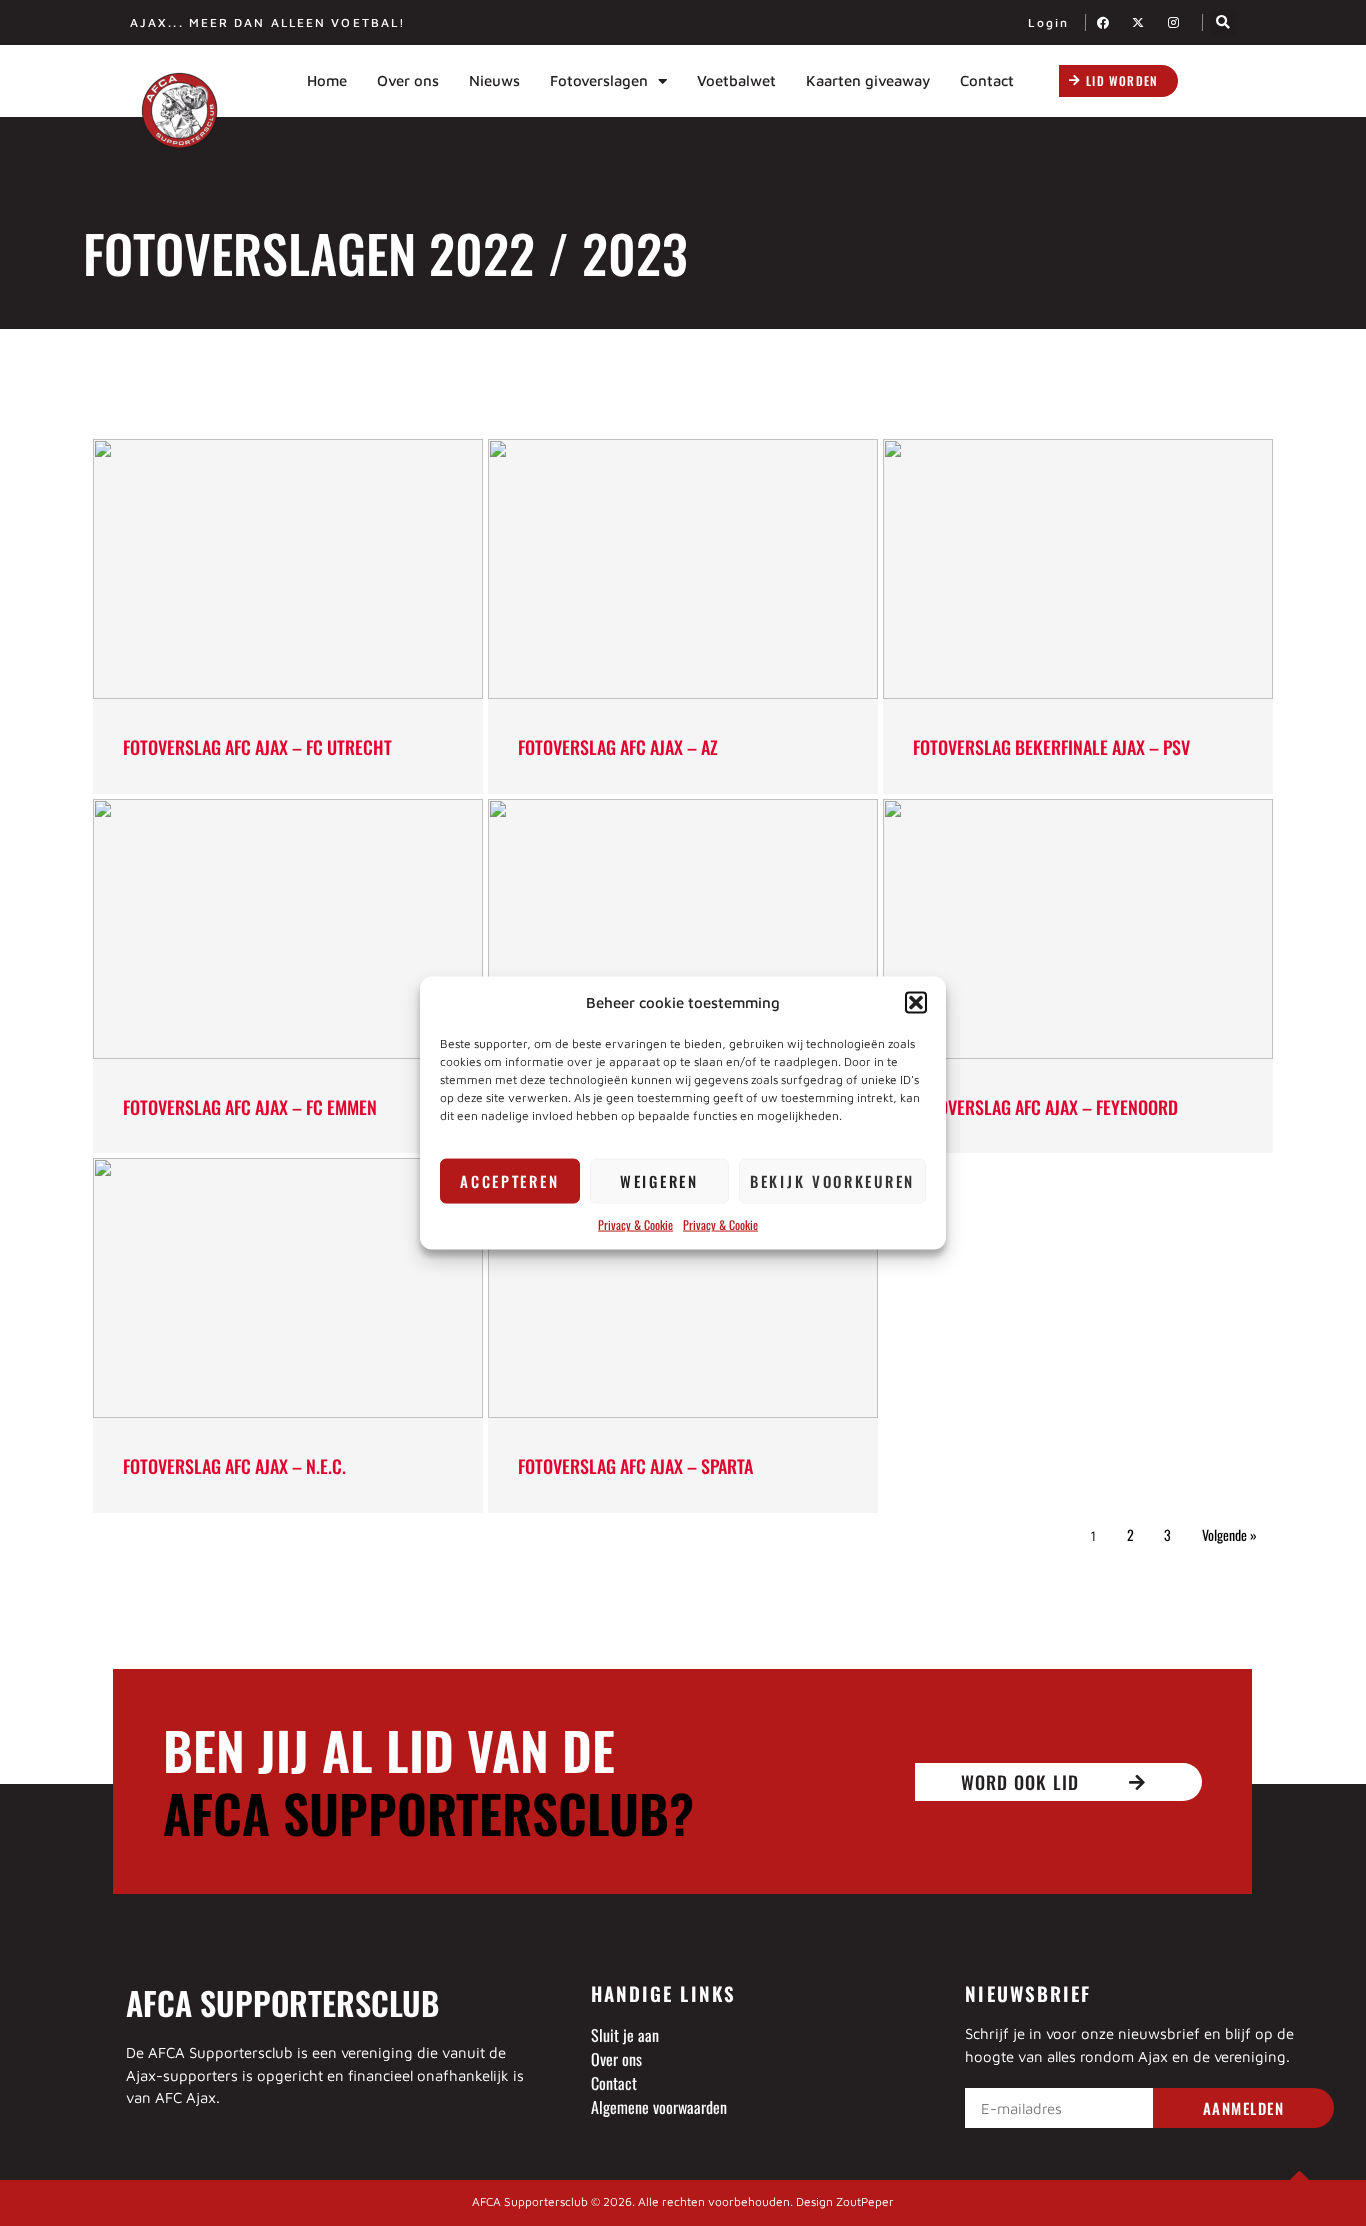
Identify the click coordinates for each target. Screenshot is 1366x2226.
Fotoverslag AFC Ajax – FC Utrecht (257, 747)
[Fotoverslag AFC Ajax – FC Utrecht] (288, 569)
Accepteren (509, 1181)
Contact (987, 80)
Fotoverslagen (599, 80)
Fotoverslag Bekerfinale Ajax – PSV (1051, 747)
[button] (916, 1003)
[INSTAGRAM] (1179, 22)
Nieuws (494, 80)
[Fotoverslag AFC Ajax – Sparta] (683, 1288)
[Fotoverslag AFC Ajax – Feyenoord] (1078, 929)
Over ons (408, 80)
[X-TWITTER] (1144, 22)
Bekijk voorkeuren (832, 1181)
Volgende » (1229, 1534)
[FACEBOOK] (1109, 22)
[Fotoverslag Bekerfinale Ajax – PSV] (1078, 569)
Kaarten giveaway (868, 80)
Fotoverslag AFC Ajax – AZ (618, 747)
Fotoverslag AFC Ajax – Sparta (635, 1466)
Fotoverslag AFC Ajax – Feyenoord (1045, 1107)
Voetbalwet (736, 80)
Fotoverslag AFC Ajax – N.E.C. (234, 1466)
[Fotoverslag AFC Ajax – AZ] (683, 569)
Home (327, 80)
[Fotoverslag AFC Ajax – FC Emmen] (288, 929)
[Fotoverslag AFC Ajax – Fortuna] (683, 929)
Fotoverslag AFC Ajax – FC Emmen (250, 1107)
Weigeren (659, 1181)
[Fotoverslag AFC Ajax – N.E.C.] (288, 1288)
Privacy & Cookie (635, 1223)
